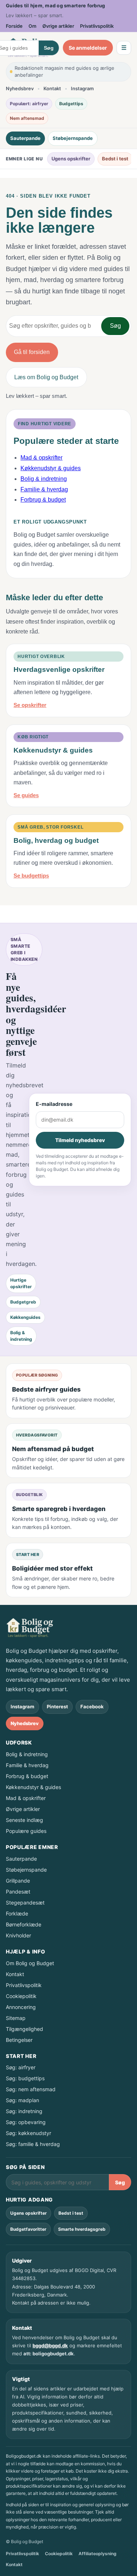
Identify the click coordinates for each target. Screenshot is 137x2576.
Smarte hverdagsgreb (82, 2229)
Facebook (92, 1706)
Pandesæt (18, 1892)
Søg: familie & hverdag (33, 2144)
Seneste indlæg (24, 1820)
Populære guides (26, 1831)
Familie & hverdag (44, 489)
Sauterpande (25, 138)
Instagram (82, 88)
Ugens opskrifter (71, 159)
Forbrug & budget (43, 500)
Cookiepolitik (21, 1996)
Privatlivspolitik (97, 26)
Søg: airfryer (21, 2067)
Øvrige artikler (58, 26)
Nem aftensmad (27, 118)
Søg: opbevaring (26, 2122)
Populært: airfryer (29, 104)
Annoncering (21, 2007)
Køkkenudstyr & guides (51, 468)
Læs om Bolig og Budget (46, 377)
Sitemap (16, 2018)
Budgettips (71, 104)
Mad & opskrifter (41, 458)
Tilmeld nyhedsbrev (80, 1140)
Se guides (26, 795)
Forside (14, 26)
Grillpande (18, 1881)
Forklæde (17, 1913)
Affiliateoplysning (98, 2554)
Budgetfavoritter (28, 2229)
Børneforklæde (24, 1924)
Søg (49, 48)
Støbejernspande (73, 138)
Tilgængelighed (24, 2029)
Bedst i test (115, 159)
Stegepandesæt (25, 1902)
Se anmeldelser (88, 48)
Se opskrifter (30, 705)
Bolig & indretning (44, 479)
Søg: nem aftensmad (31, 2089)
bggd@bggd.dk (50, 2345)
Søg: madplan (22, 2100)
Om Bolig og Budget (30, 1963)
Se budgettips (31, 876)
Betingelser (19, 2040)
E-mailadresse (54, 1104)
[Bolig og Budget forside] (30, 1628)
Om (33, 26)
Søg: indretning (24, 2111)
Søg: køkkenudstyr (28, 2133)
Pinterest (57, 1706)
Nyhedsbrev (20, 88)
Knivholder (18, 1935)
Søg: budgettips (25, 2078)
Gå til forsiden (32, 352)
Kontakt (52, 88)
